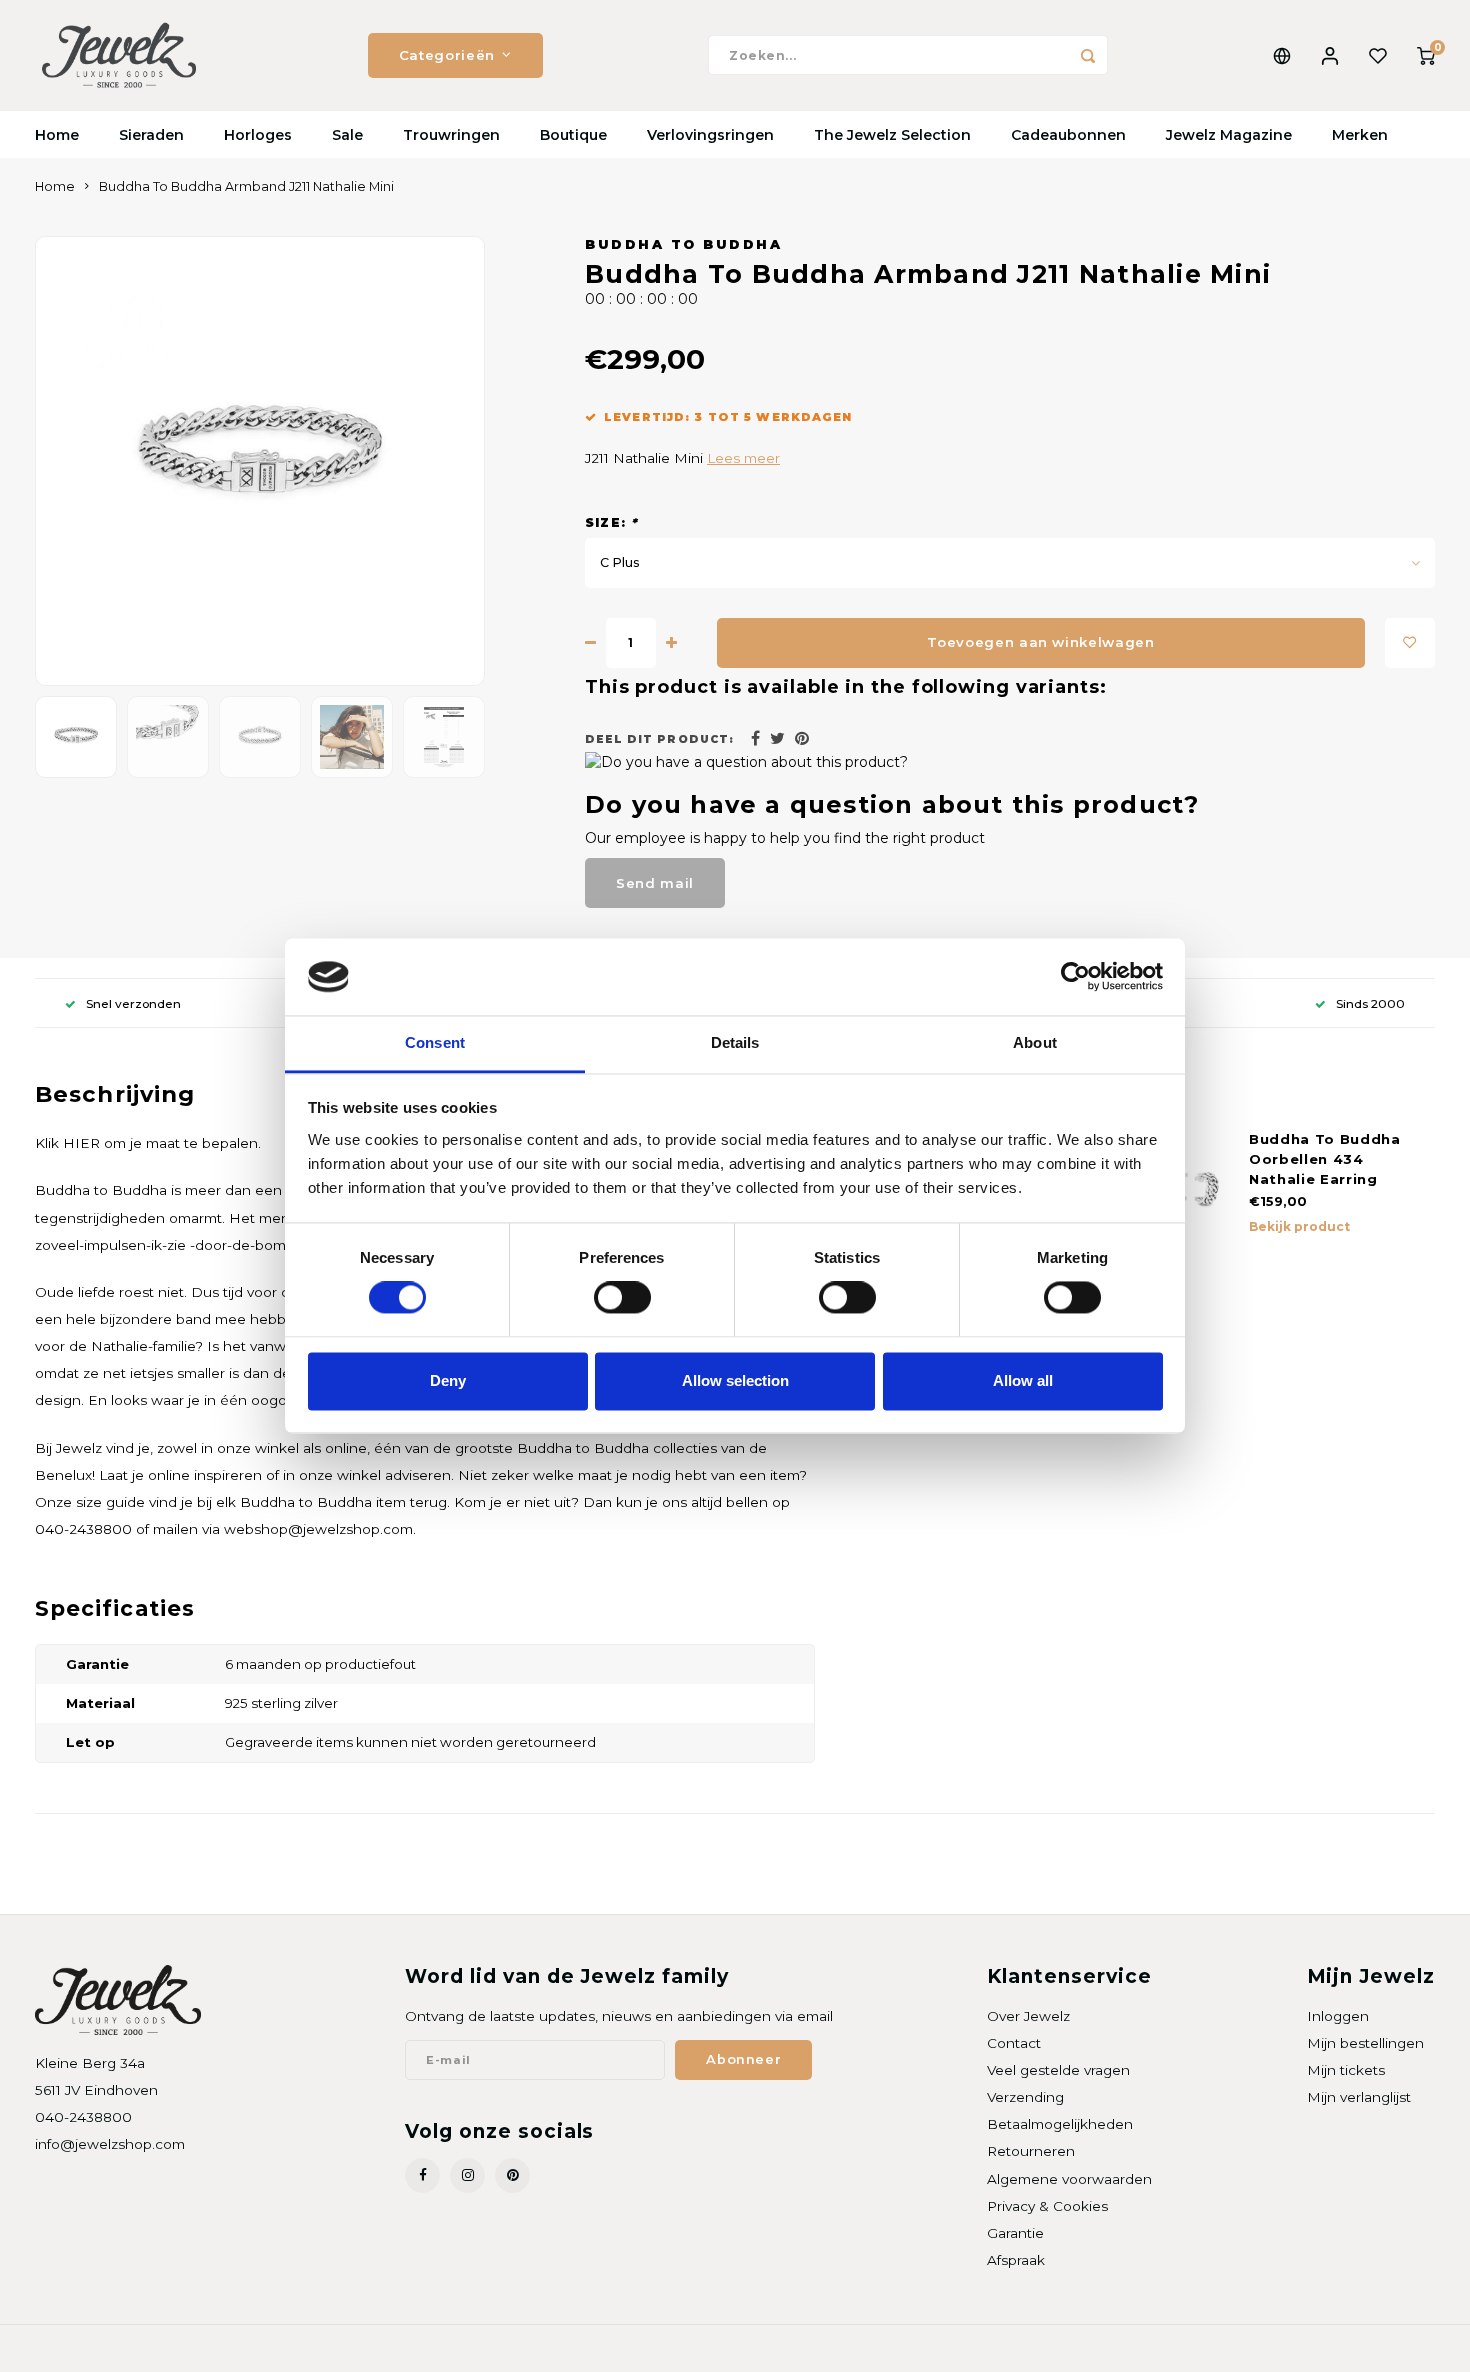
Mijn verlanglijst (1359, 2097)
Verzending (1025, 2097)
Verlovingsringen (710, 135)
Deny (448, 1380)
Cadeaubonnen (1068, 135)
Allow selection (735, 1380)
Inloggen (1338, 2016)
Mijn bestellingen (1365, 2043)
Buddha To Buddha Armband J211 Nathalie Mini (246, 186)
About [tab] (1035, 1042)
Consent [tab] (435, 1042)
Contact (1014, 2043)
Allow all (1023, 1380)
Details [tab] (735, 1042)
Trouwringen (451, 135)
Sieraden (151, 135)
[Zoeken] (1088, 55)
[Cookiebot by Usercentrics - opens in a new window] (1075, 977)
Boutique (573, 135)
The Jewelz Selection (892, 135)
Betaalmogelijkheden (1060, 2124)
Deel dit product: (659, 739)
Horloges (258, 135)
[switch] (622, 1298)
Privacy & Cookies (1047, 2206)
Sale (347, 135)
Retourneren (1031, 2151)
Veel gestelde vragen (1058, 2070)
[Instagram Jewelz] (467, 2175)
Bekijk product (1299, 1226)
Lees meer (743, 458)
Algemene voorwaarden (1069, 2179)
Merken (1360, 135)
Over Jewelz (1028, 2016)
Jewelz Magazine (1229, 135)
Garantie (1015, 2233)
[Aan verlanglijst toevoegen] (1410, 643)
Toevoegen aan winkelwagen (1041, 642)
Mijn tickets (1346, 2070)
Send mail (655, 883)
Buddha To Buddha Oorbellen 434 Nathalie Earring (1325, 1159)
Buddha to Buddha (683, 244)
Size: (611, 522)
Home (57, 135)
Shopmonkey (291, 2348)
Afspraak (1016, 2260)
